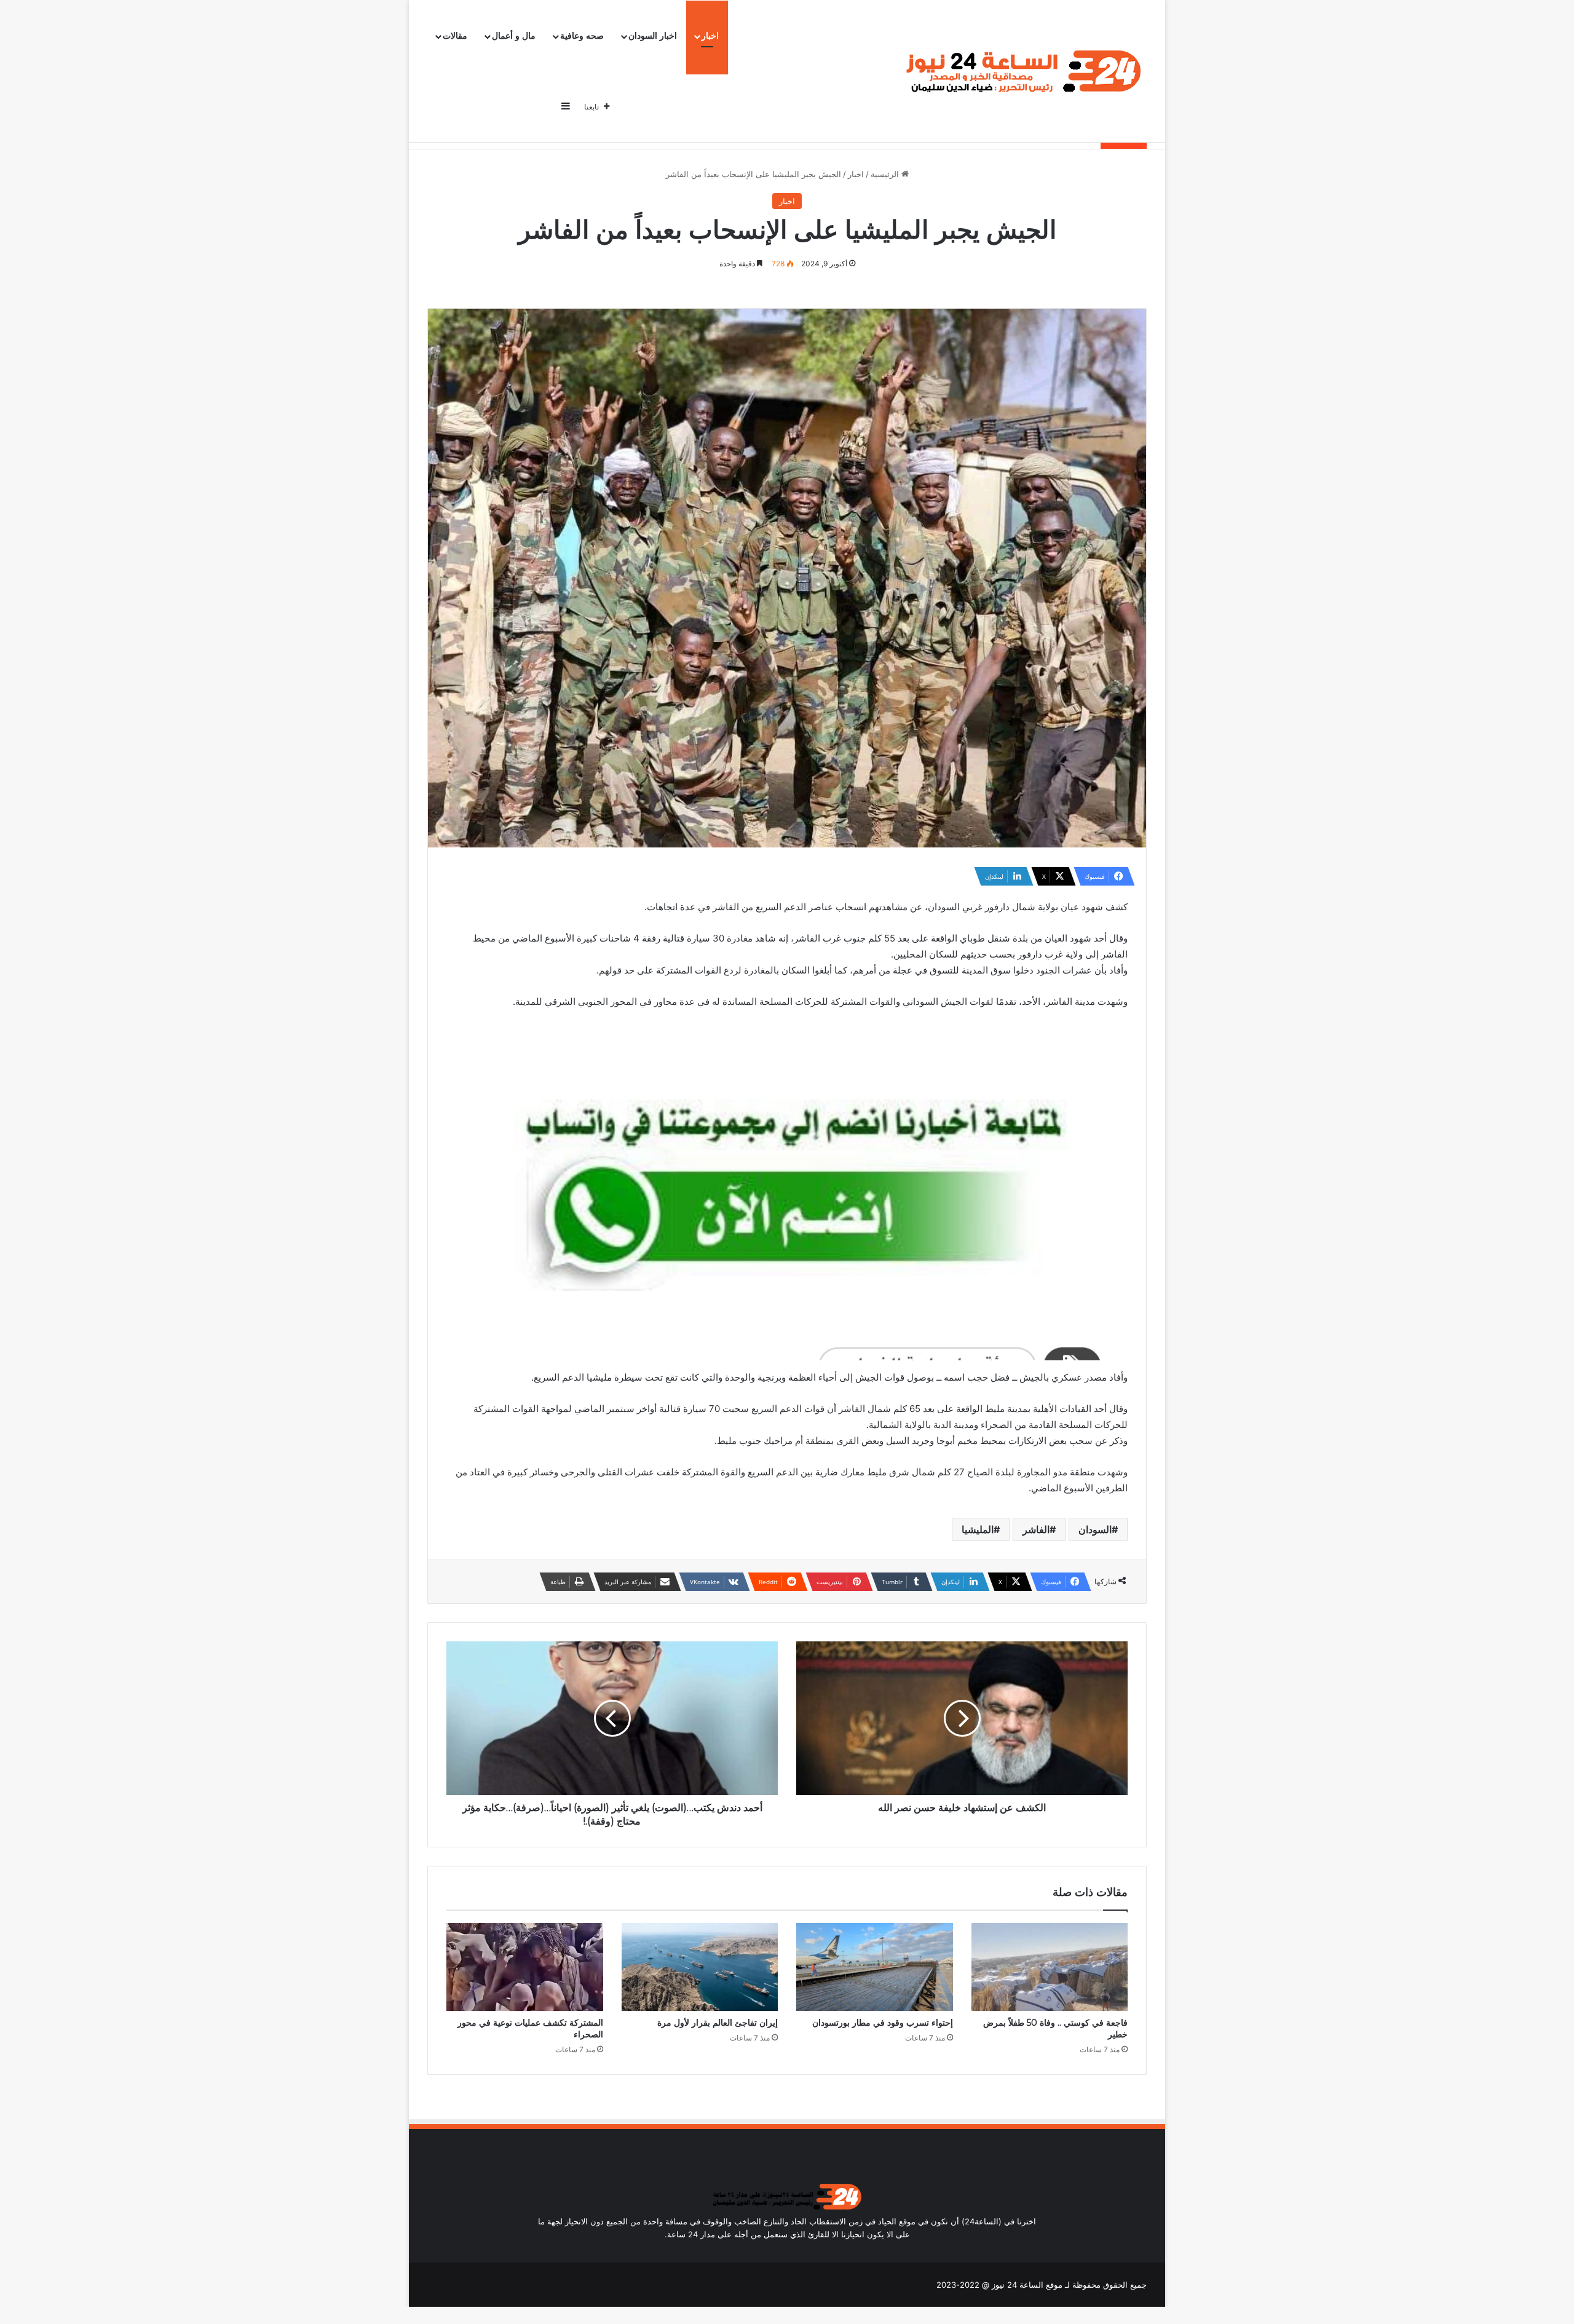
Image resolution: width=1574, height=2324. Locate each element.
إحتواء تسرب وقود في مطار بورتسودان (883, 2023)
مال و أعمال (514, 36)
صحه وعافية (582, 36)
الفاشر (1036, 1529)
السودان (1095, 1529)
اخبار (710, 36)
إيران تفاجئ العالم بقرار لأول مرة (718, 2023)
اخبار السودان (653, 36)
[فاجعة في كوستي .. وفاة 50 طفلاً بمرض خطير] (1050, 1967)
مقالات (455, 36)
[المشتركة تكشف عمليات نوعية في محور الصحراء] (525, 1967)
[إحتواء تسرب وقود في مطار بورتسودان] (875, 1967)
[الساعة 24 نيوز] (1021, 72)
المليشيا (978, 1529)
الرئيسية (886, 174)
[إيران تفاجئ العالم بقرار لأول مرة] (700, 1967)
